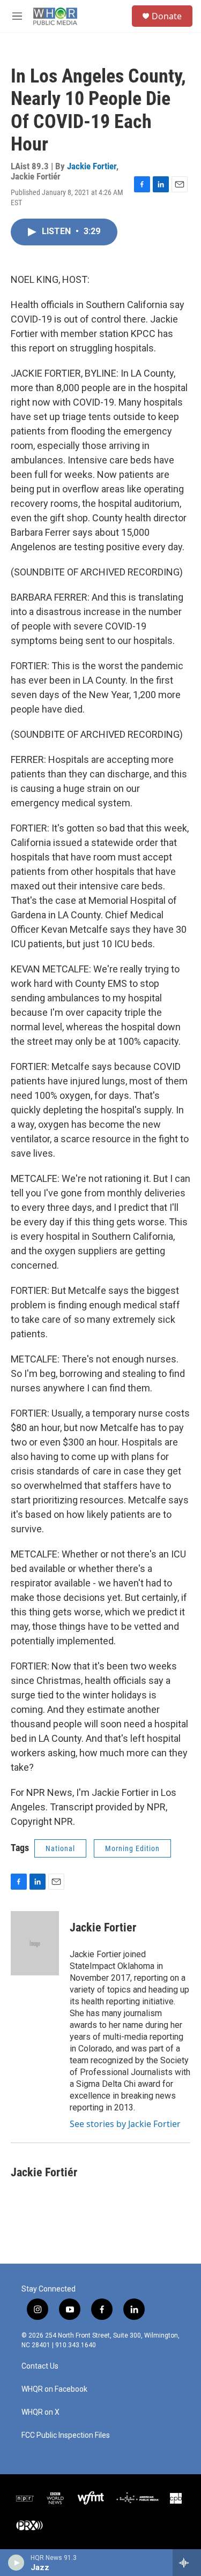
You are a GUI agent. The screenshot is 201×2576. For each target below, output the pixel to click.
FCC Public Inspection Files (66, 2435)
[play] (16, 2563)
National (60, 1848)
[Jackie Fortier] (35, 1943)
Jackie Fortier (92, 166)
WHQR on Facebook (54, 2389)
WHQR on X (40, 2412)
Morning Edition (132, 1848)
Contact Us (40, 2366)
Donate (167, 16)
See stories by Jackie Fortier (125, 2124)
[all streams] (187, 2563)
